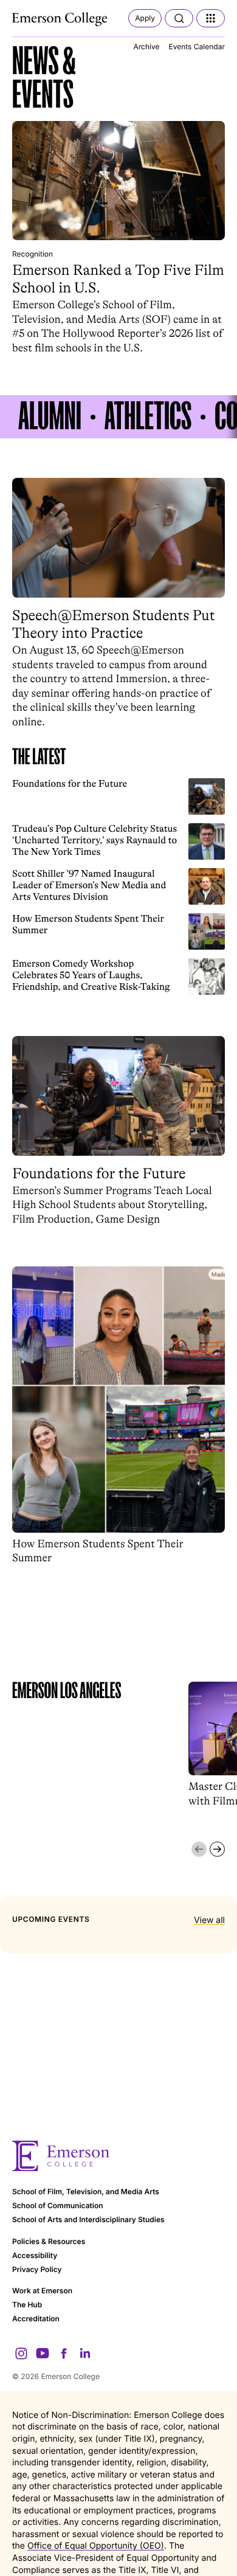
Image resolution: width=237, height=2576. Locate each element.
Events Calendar (197, 47)
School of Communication (58, 2205)
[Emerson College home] (118, 2156)
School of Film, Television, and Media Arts (86, 2191)
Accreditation (36, 2319)
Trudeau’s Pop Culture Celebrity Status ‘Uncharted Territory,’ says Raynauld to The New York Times (94, 841)
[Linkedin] (85, 2353)
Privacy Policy (37, 2269)
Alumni (50, 417)
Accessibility (35, 2255)
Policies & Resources (49, 2241)
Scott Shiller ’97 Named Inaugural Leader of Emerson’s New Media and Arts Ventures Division (89, 886)
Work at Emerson (42, 2291)
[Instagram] (21, 2353)
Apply (145, 18)
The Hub (27, 2305)
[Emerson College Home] (61, 19)
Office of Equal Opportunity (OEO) (96, 2546)
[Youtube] (43, 2353)
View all (209, 1920)
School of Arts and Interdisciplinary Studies (88, 2219)
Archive (146, 47)
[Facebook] (64, 2353)
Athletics (148, 417)
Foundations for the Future (70, 784)
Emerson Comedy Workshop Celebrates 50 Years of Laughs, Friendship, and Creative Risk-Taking (91, 975)
